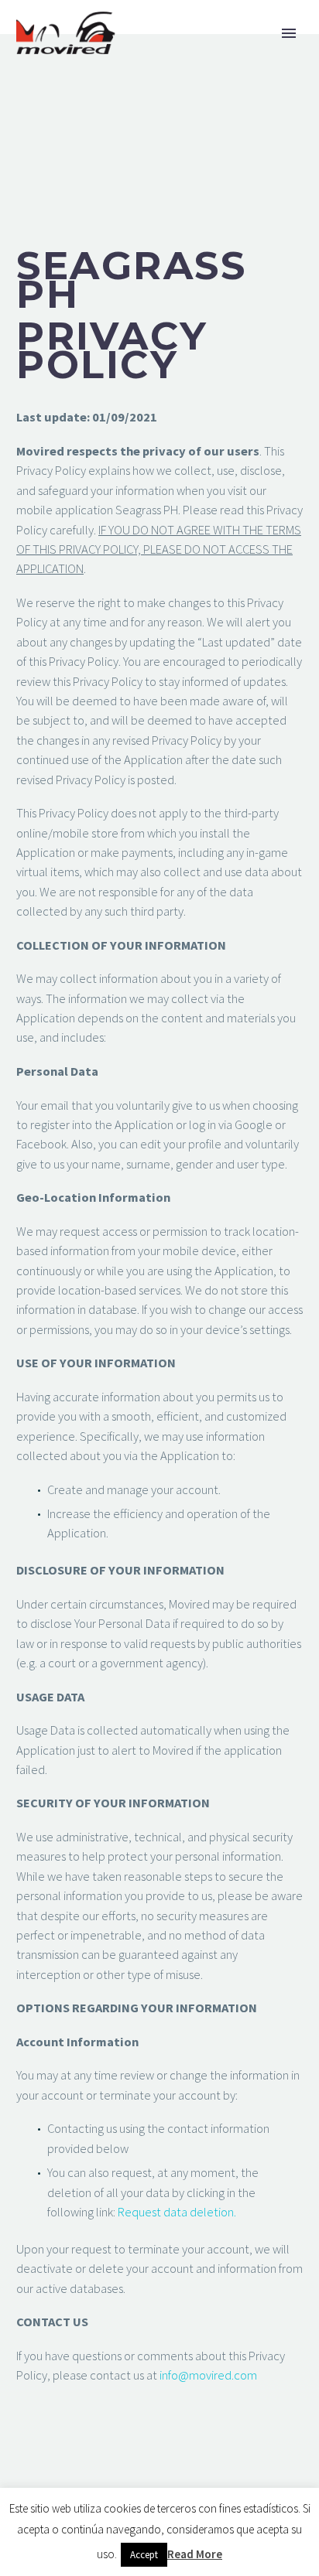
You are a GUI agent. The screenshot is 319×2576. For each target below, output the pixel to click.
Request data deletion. (177, 2212)
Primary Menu (289, 33)
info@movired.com (208, 2375)
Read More (195, 2554)
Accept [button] (144, 2555)
